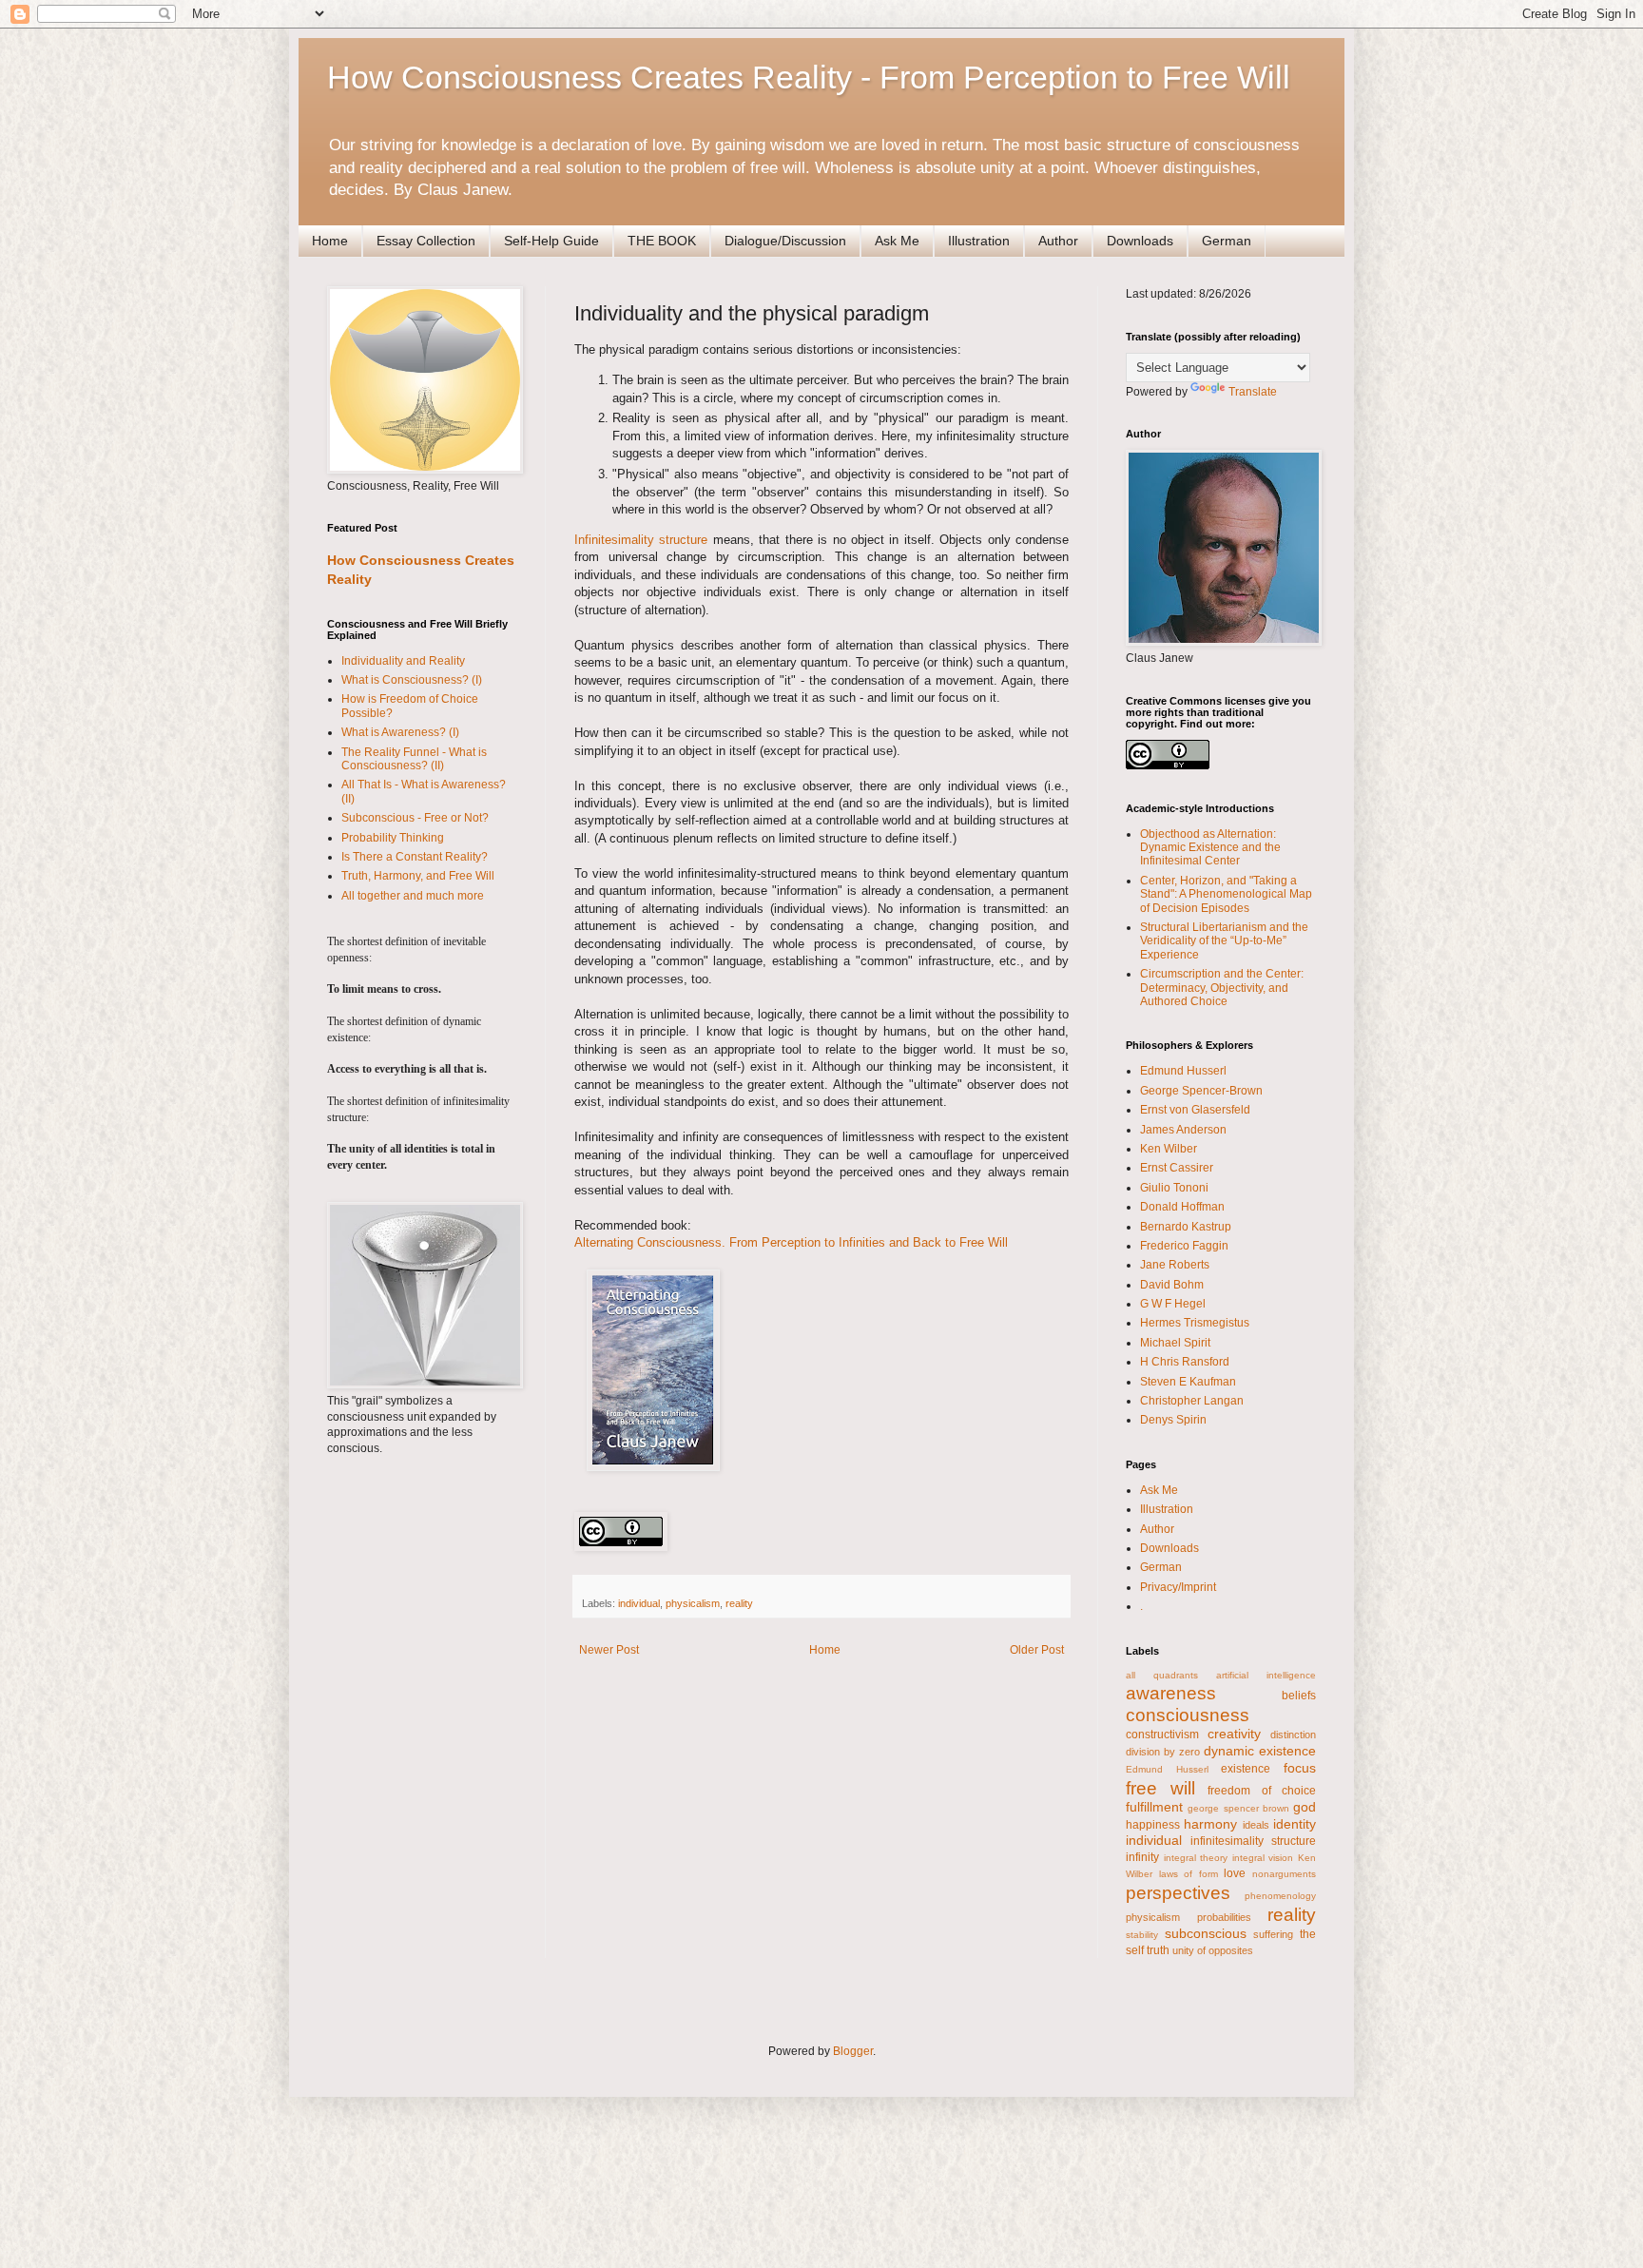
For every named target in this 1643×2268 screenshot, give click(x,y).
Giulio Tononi (1174, 1188)
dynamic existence (1260, 1751)
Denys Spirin (1173, 1420)
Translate (1253, 392)
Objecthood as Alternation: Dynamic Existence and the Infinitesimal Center (1210, 848)
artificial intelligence (1266, 1675)
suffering (1273, 1934)
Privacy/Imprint (1178, 1587)
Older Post (1037, 1650)
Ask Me (897, 241)
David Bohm (1172, 1285)
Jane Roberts (1175, 1265)
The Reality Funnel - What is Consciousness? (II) (414, 759)
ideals (1256, 1825)
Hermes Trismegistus (1195, 1323)
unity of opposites (1213, 1950)
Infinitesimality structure (641, 540)
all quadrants (1162, 1675)
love (1235, 1873)
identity (1295, 1824)
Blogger (853, 2051)
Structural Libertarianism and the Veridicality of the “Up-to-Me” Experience (1224, 941)
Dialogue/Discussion (785, 241)
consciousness (1188, 1715)
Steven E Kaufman (1188, 1382)
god (1305, 1807)
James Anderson (1183, 1130)
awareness (1171, 1693)
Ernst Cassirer (1177, 1168)
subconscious (1206, 1933)
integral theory (1196, 1858)
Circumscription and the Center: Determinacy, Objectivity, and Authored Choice (1222, 988)
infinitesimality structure (1253, 1841)
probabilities (1224, 1917)
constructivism (1162, 1735)
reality (739, 1603)
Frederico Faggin (1184, 1246)
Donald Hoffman (1182, 1207)
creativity (1234, 1734)
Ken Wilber (1169, 1149)
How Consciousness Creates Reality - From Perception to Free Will (809, 77)
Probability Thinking (393, 838)
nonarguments (1284, 1874)
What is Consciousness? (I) (412, 680)
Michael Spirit (1175, 1343)
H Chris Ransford (1185, 1362)
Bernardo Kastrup (1186, 1227)
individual (639, 1603)
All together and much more (413, 896)
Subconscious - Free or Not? (415, 818)
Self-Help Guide (551, 241)
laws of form (1189, 1874)
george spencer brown (1238, 1808)
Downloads (1140, 241)
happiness (1153, 1825)
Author (1058, 241)
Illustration (979, 241)
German (1227, 241)
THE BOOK (662, 241)
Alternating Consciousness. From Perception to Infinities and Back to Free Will (791, 1242)
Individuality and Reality (403, 661)
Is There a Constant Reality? (415, 857)
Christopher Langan (1192, 1401)
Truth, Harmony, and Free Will (418, 876)
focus (1300, 1768)
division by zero (1163, 1752)
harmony (1210, 1824)
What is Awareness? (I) (400, 732)
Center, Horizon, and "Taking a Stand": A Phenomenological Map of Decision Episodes (1226, 894)
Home (330, 241)
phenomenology (1280, 1896)
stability (1142, 1935)
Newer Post (609, 1650)
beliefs (1299, 1696)
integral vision (1263, 1858)
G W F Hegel (1173, 1304)
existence (1246, 1769)
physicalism (693, 1603)
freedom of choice (1262, 1791)
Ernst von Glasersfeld (1195, 1110)
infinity (1142, 1857)
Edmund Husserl (1183, 1071)
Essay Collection (426, 241)
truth (1158, 1950)
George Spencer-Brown (1201, 1091)
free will (1160, 1788)
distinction (1293, 1735)
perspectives (1178, 1893)
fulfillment (1154, 1807)
